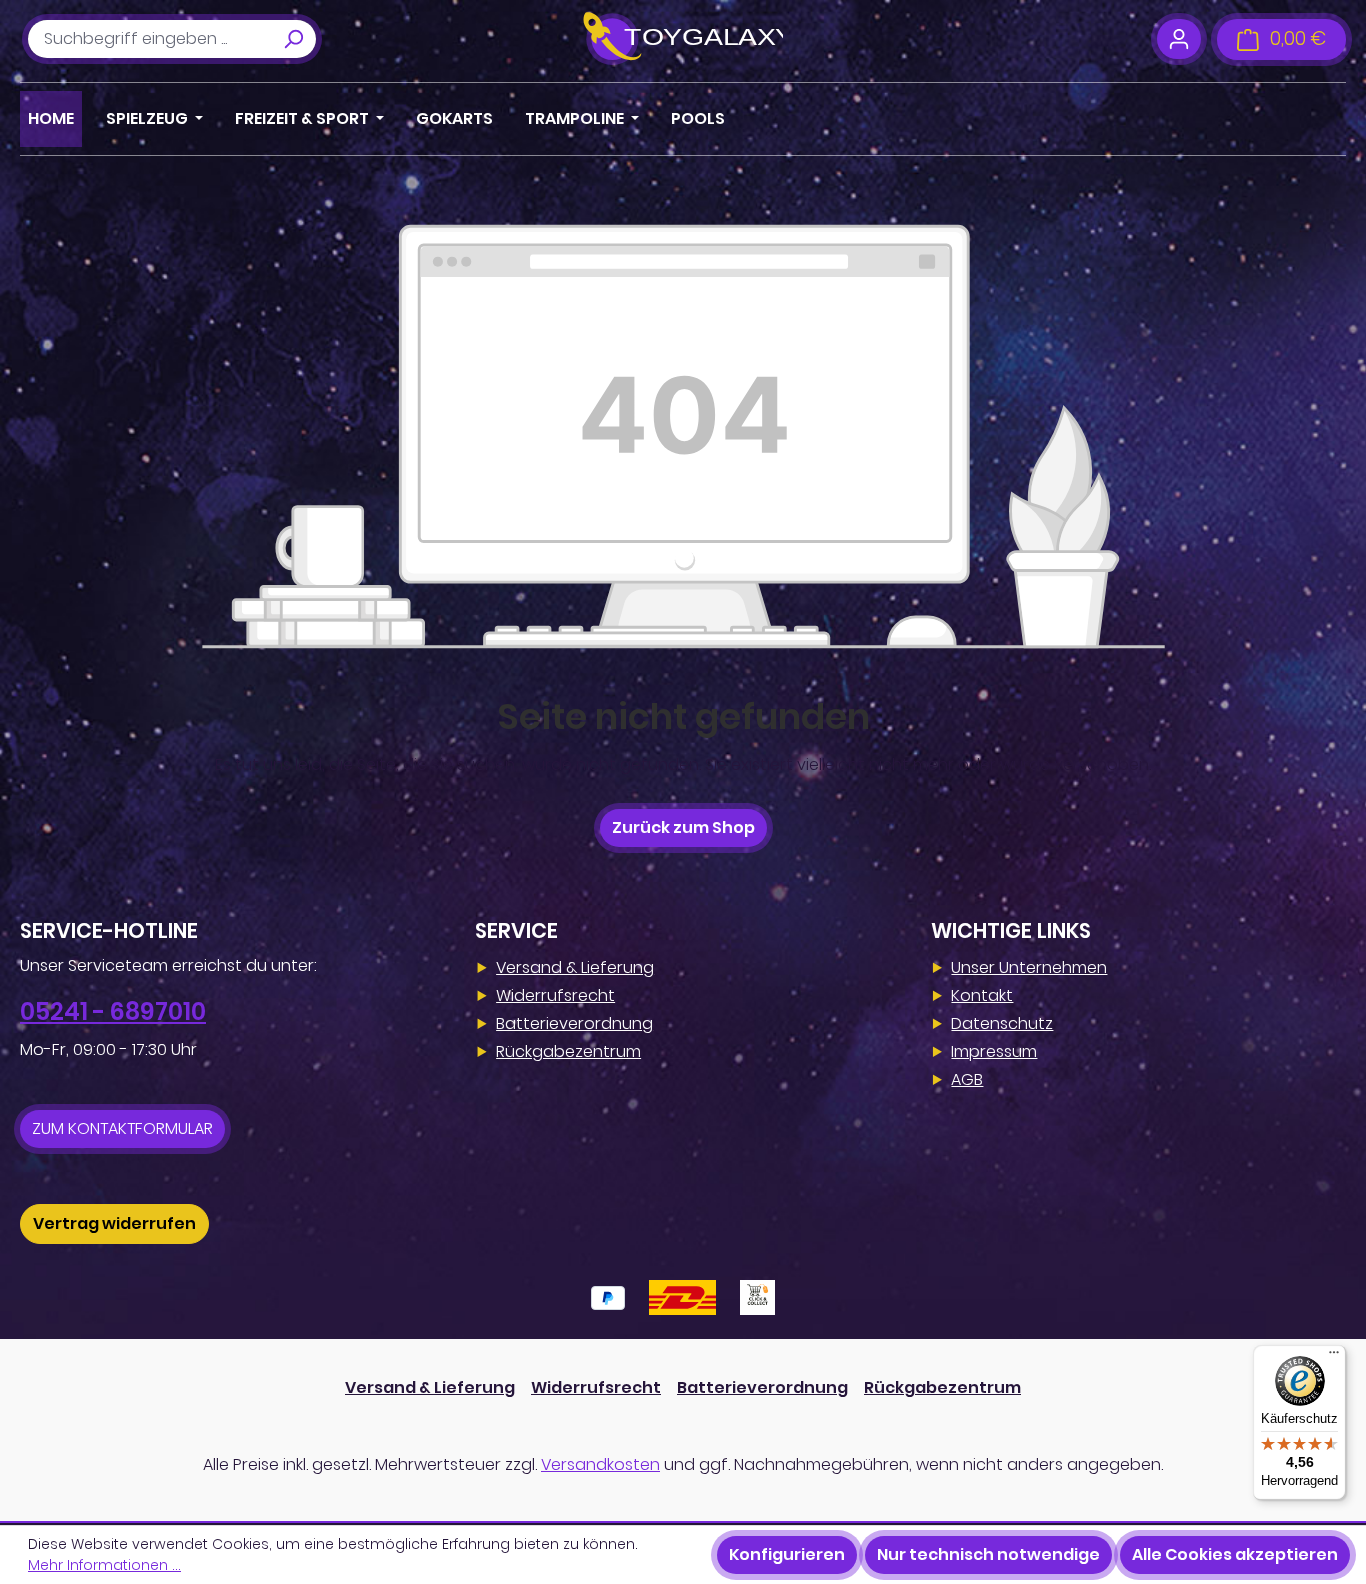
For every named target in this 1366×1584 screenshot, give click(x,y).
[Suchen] (293, 39)
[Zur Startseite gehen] (683, 39)
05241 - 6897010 (113, 1011)
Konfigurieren (787, 1554)
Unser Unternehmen (1029, 967)
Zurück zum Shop (683, 827)
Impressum (994, 1051)
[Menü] (1334, 1357)
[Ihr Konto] (1178, 39)
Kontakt (982, 995)
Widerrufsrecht (555, 995)
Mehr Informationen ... (104, 1565)
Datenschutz (1002, 1023)
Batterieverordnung (574, 1023)
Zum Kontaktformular (122, 1128)
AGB (967, 1079)
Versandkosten (600, 1464)
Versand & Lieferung (575, 967)
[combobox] (149, 39)
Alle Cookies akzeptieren (1235, 1554)
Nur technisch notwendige (988, 1554)
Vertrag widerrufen (114, 1223)
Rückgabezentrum (568, 1051)
